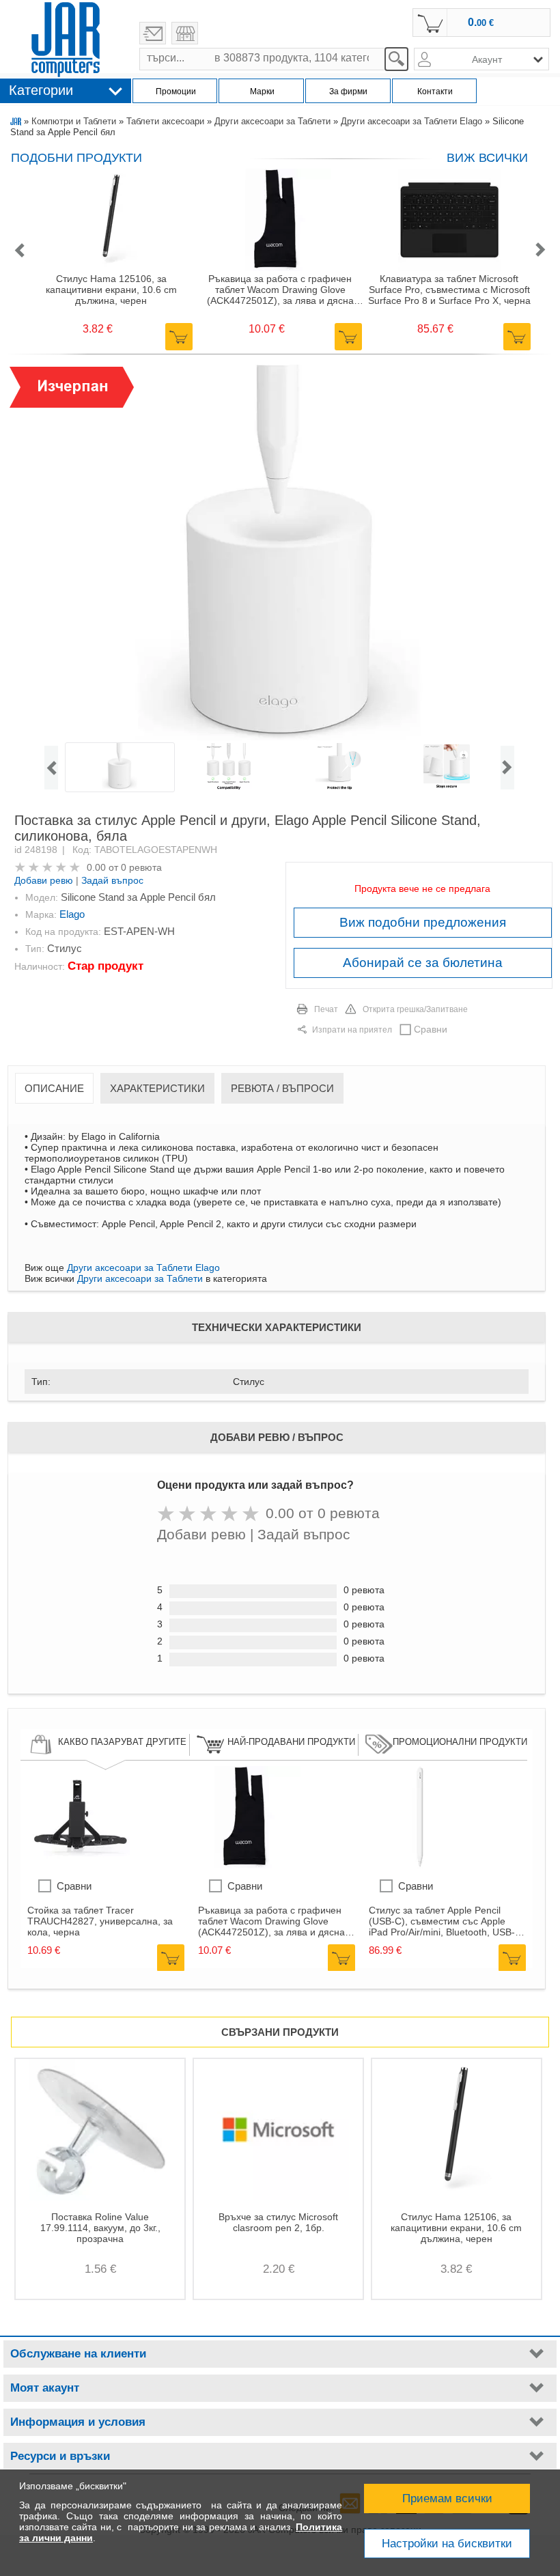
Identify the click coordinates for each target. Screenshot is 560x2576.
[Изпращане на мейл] (153, 33)
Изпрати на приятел (352, 1030)
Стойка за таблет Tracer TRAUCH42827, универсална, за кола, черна (100, 1921)
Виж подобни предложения (423, 922)
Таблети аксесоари (165, 121)
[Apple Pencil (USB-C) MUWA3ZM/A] (420, 1865)
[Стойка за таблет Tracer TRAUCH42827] (79, 1865)
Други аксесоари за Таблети (272, 121)
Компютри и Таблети (74, 121)
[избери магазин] (185, 33)
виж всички (487, 158)
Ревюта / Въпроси (282, 1088)
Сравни (431, 1029)
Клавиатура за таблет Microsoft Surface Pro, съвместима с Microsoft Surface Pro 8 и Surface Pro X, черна (449, 290)
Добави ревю (44, 880)
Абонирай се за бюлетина (423, 963)
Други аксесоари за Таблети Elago (411, 121)
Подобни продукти (76, 158)
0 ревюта (141, 867)
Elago (72, 914)
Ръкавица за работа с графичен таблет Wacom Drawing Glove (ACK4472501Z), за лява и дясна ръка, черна (280, 290)
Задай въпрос (112, 880)
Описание (54, 1088)
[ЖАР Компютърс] (66, 40)
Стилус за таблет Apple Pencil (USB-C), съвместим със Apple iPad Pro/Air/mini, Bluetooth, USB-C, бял (447, 1921)
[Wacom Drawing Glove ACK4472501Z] (249, 1865)
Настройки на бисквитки (447, 2544)
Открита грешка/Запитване (415, 1009)
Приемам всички (447, 2498)
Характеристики (157, 1088)
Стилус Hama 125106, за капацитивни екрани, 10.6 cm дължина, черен (111, 290)
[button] (19, 251)
